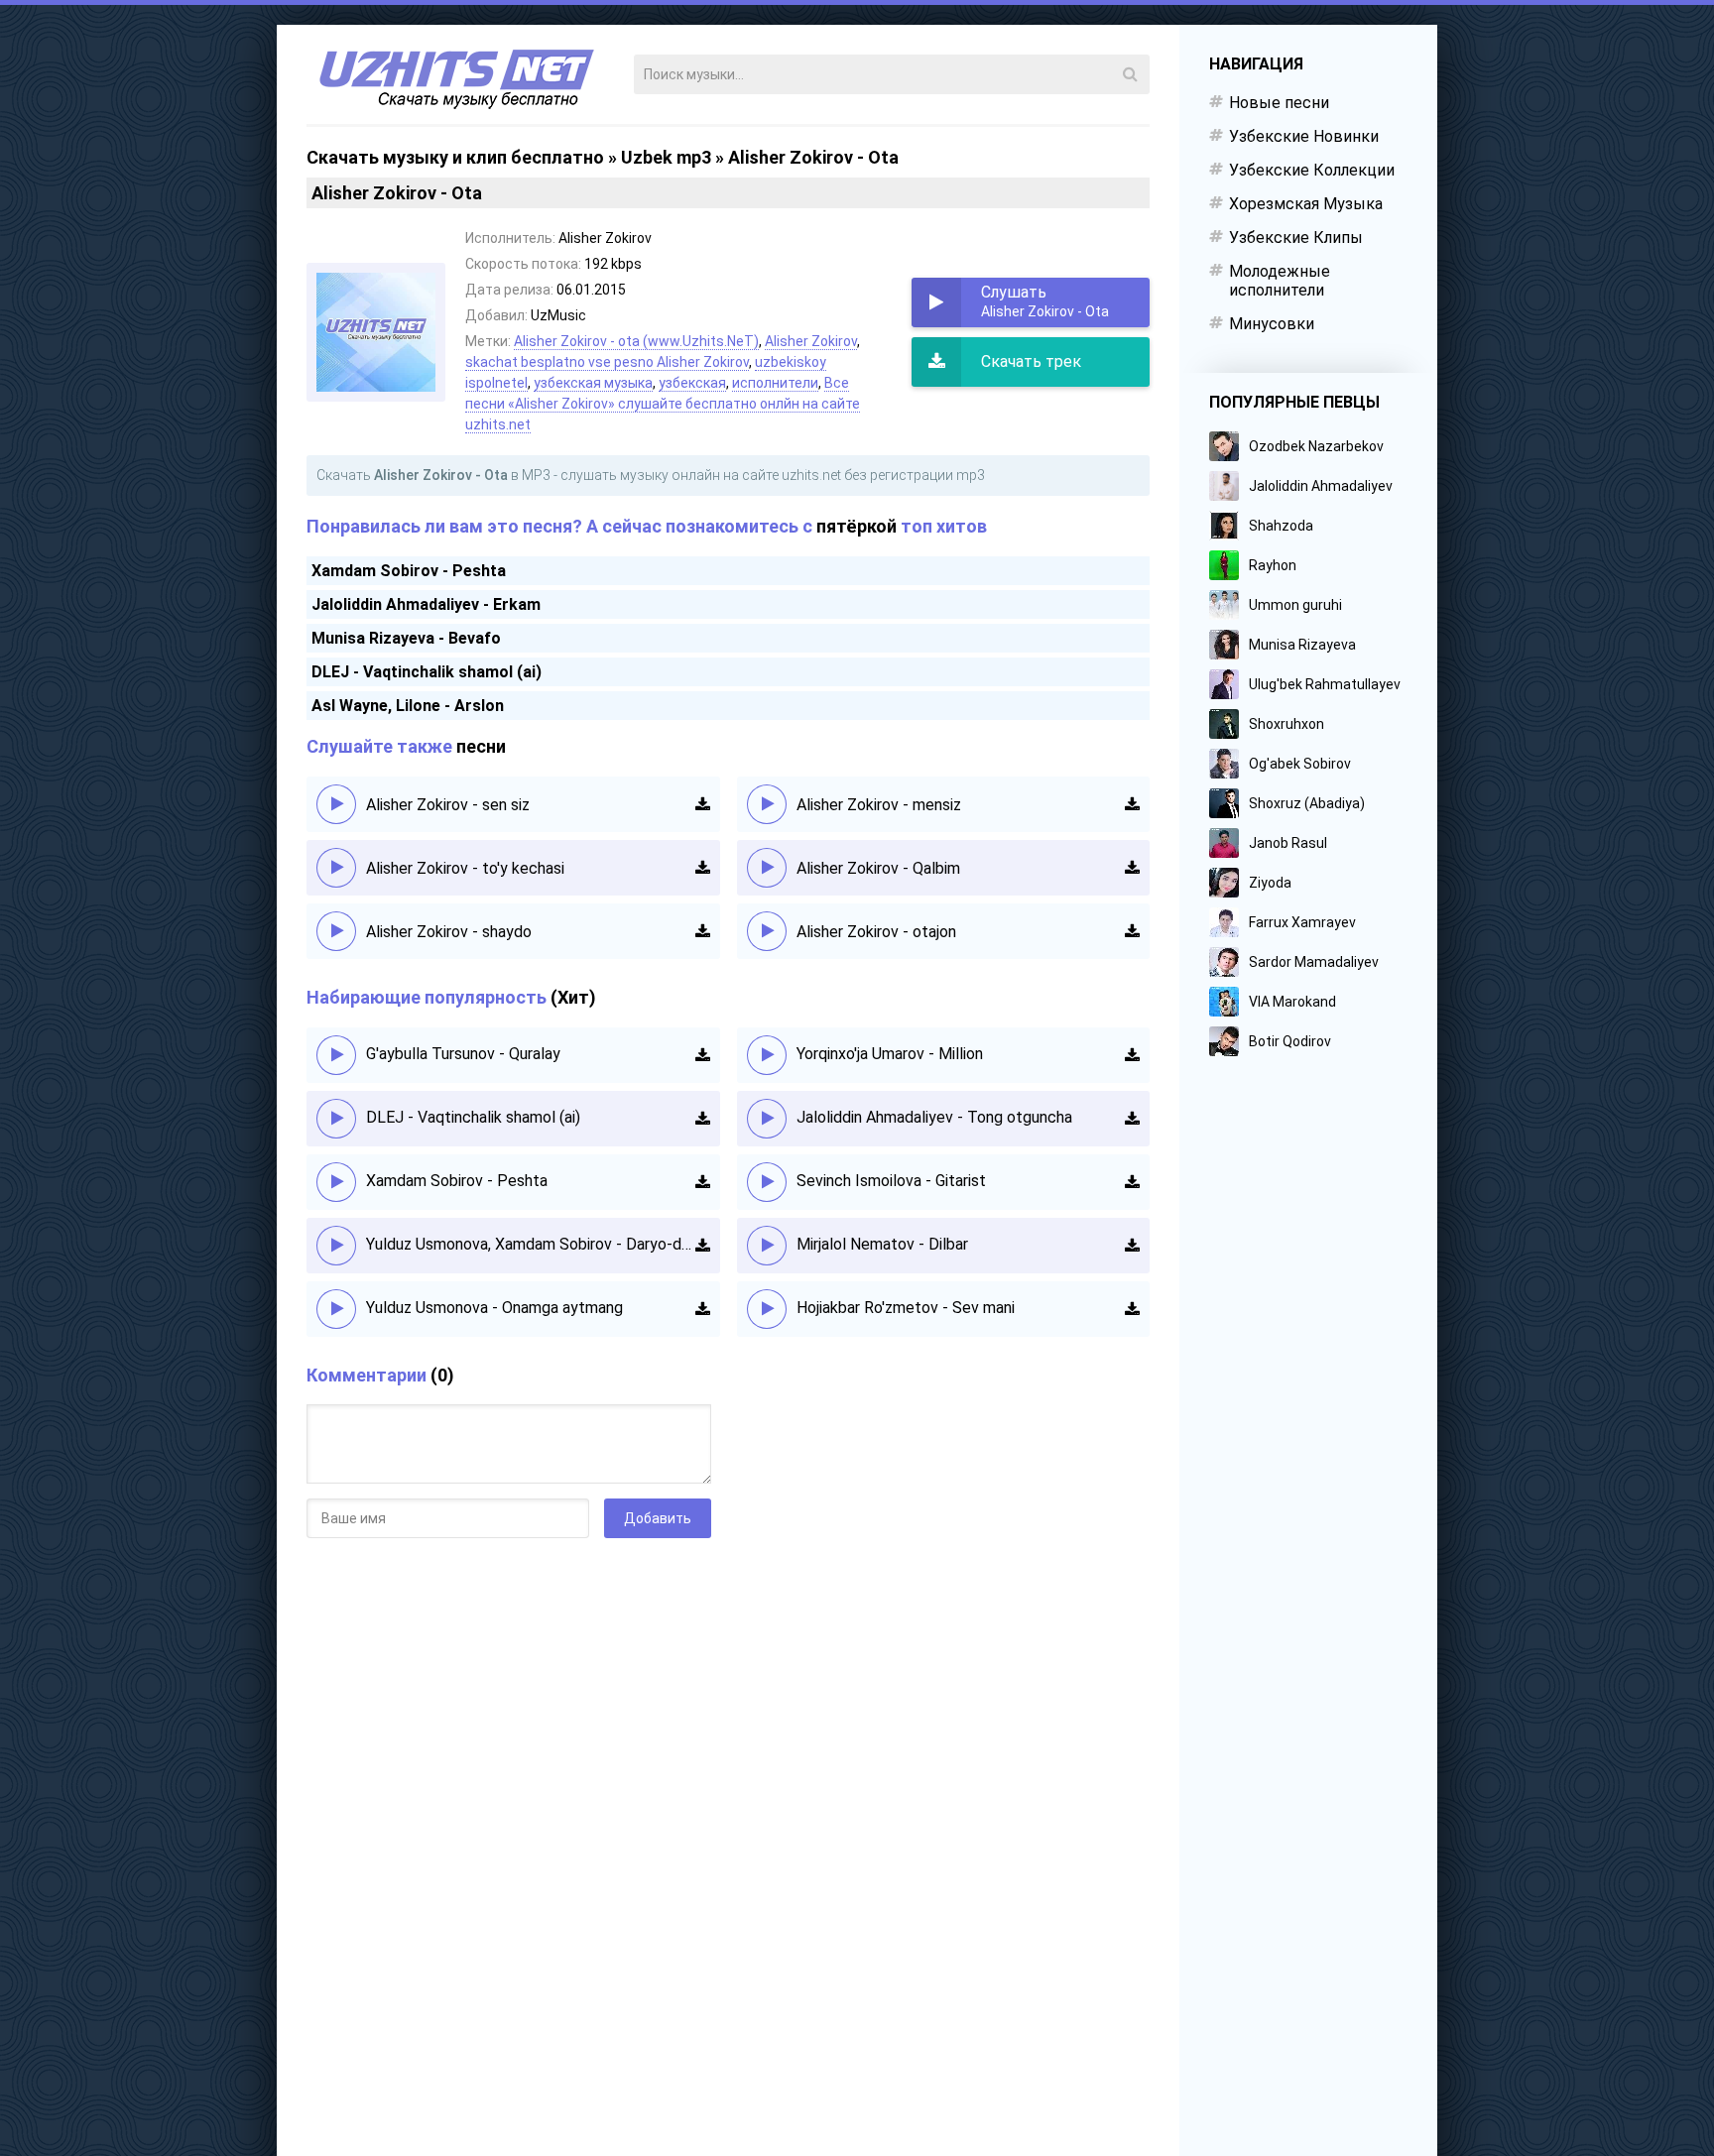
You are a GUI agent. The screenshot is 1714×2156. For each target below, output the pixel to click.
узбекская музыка (593, 383)
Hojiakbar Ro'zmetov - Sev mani (906, 1308)
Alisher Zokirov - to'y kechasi (465, 868)
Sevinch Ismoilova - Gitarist (891, 1181)
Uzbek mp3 (666, 157)
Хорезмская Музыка (1306, 204)
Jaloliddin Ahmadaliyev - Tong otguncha (934, 1117)
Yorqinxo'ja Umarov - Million (890, 1054)
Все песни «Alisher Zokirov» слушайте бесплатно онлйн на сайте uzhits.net (663, 404)
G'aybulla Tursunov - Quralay (463, 1054)
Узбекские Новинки (1304, 136)
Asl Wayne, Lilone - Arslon (408, 706)
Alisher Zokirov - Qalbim (878, 868)
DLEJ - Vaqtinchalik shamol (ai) (427, 672)
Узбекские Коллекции (1312, 170)
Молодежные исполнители (1280, 281)
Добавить (658, 1518)
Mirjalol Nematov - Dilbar (882, 1244)
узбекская (692, 383)
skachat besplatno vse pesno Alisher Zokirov (607, 362)
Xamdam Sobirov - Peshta (409, 571)
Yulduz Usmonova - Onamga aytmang (494, 1308)
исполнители (775, 383)
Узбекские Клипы (1296, 238)
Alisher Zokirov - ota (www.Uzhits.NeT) (636, 341)
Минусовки (1272, 324)
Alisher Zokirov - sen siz (448, 805)
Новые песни (1279, 103)
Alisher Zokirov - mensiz (879, 805)
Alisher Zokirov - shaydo (449, 932)
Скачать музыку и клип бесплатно (455, 157)
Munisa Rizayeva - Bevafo (406, 638)
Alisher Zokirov (811, 341)
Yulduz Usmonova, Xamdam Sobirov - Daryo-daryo (531, 1244)
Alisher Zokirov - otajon (876, 932)
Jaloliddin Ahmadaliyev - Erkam (426, 604)
